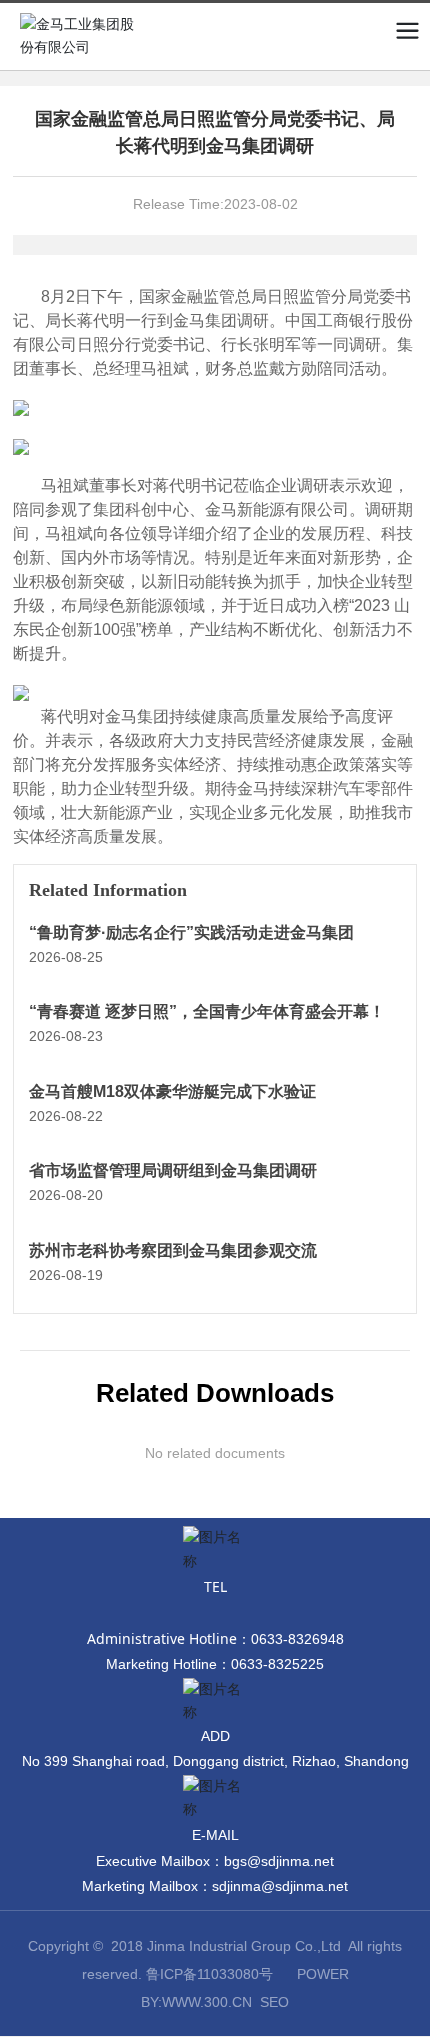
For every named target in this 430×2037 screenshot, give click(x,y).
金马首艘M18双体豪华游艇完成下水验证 (172, 1091)
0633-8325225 (277, 1664)
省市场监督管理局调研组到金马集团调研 (173, 1170)
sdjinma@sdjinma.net (280, 1886)
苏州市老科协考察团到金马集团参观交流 (173, 1250)
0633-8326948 (297, 1639)
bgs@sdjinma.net (279, 1861)
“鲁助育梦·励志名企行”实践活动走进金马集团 (191, 932)
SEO (274, 2002)
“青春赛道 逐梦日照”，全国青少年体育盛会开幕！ (207, 1011)
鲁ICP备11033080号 (209, 1974)
